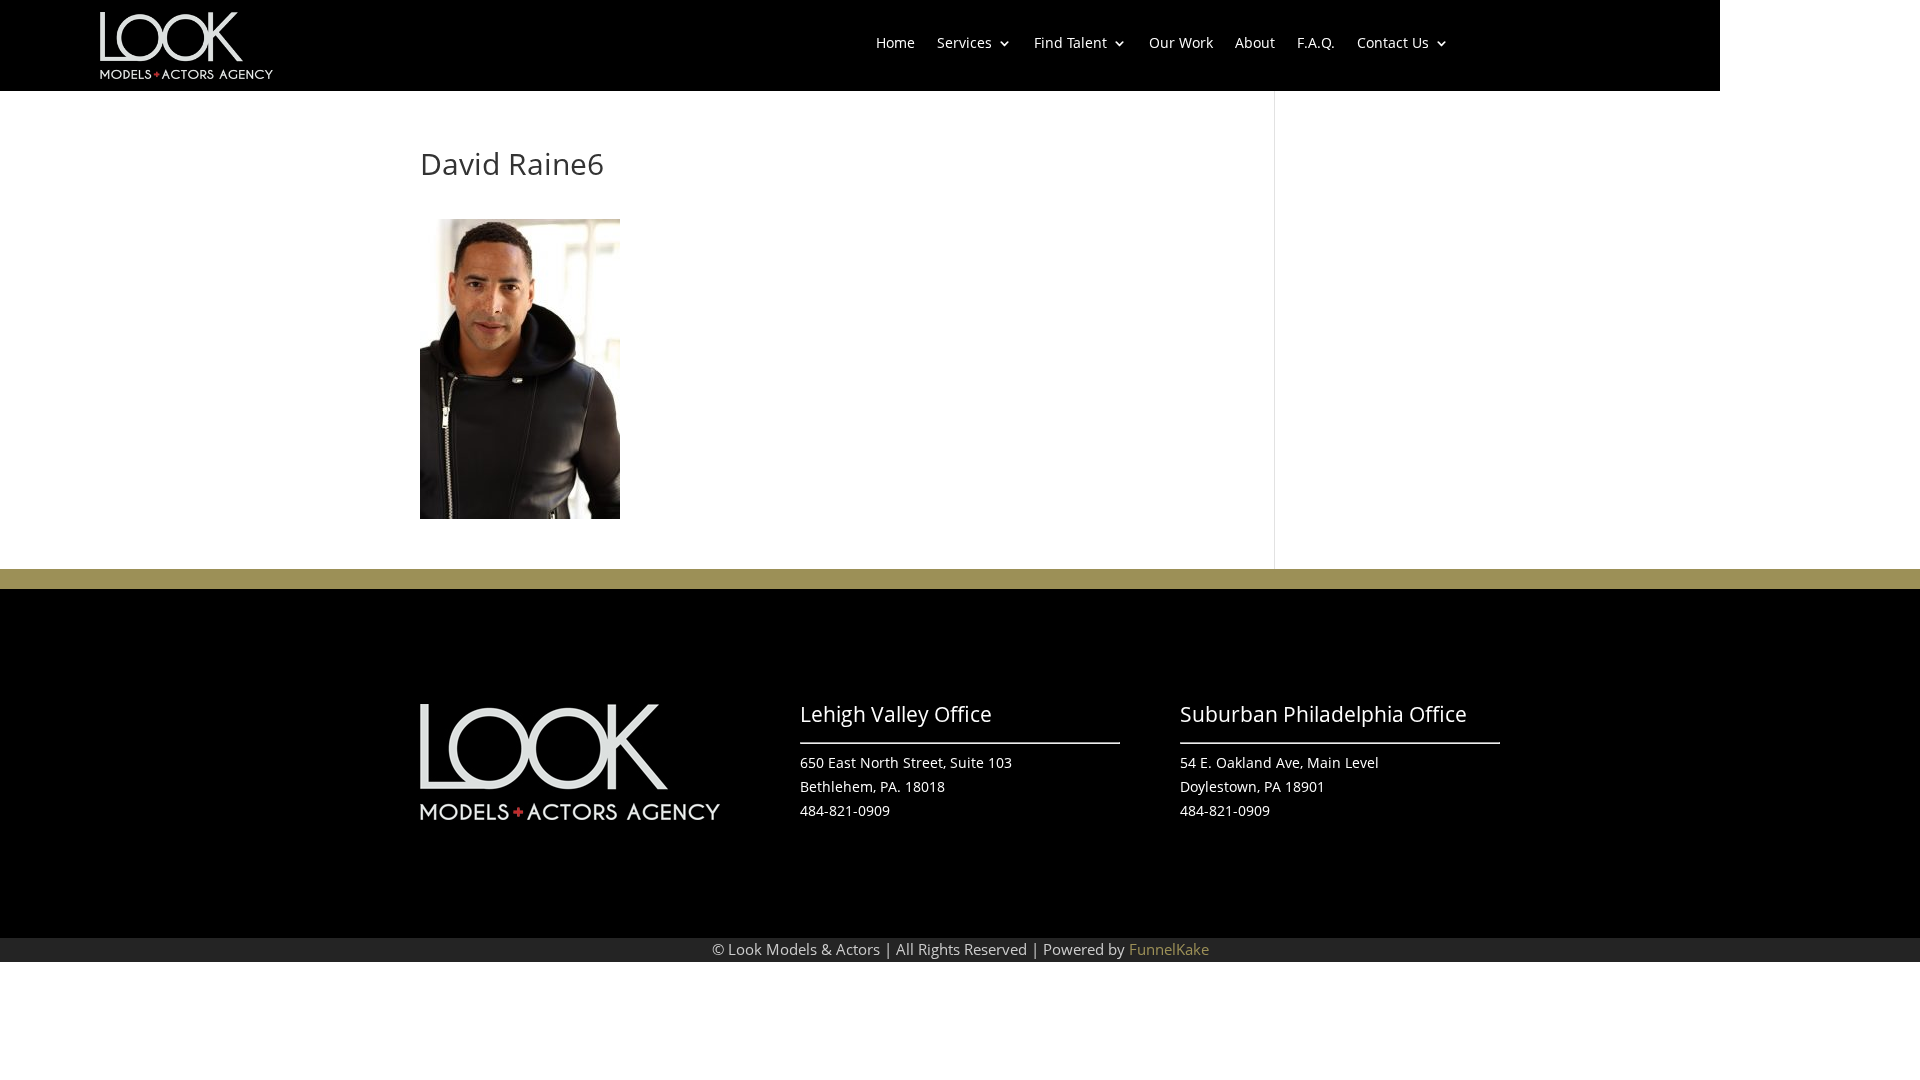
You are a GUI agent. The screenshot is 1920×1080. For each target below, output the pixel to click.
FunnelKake (1169, 949)
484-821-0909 (845, 810)
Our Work (1181, 44)
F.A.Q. (1316, 44)
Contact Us (1393, 44)
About (1255, 44)
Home (895, 44)
